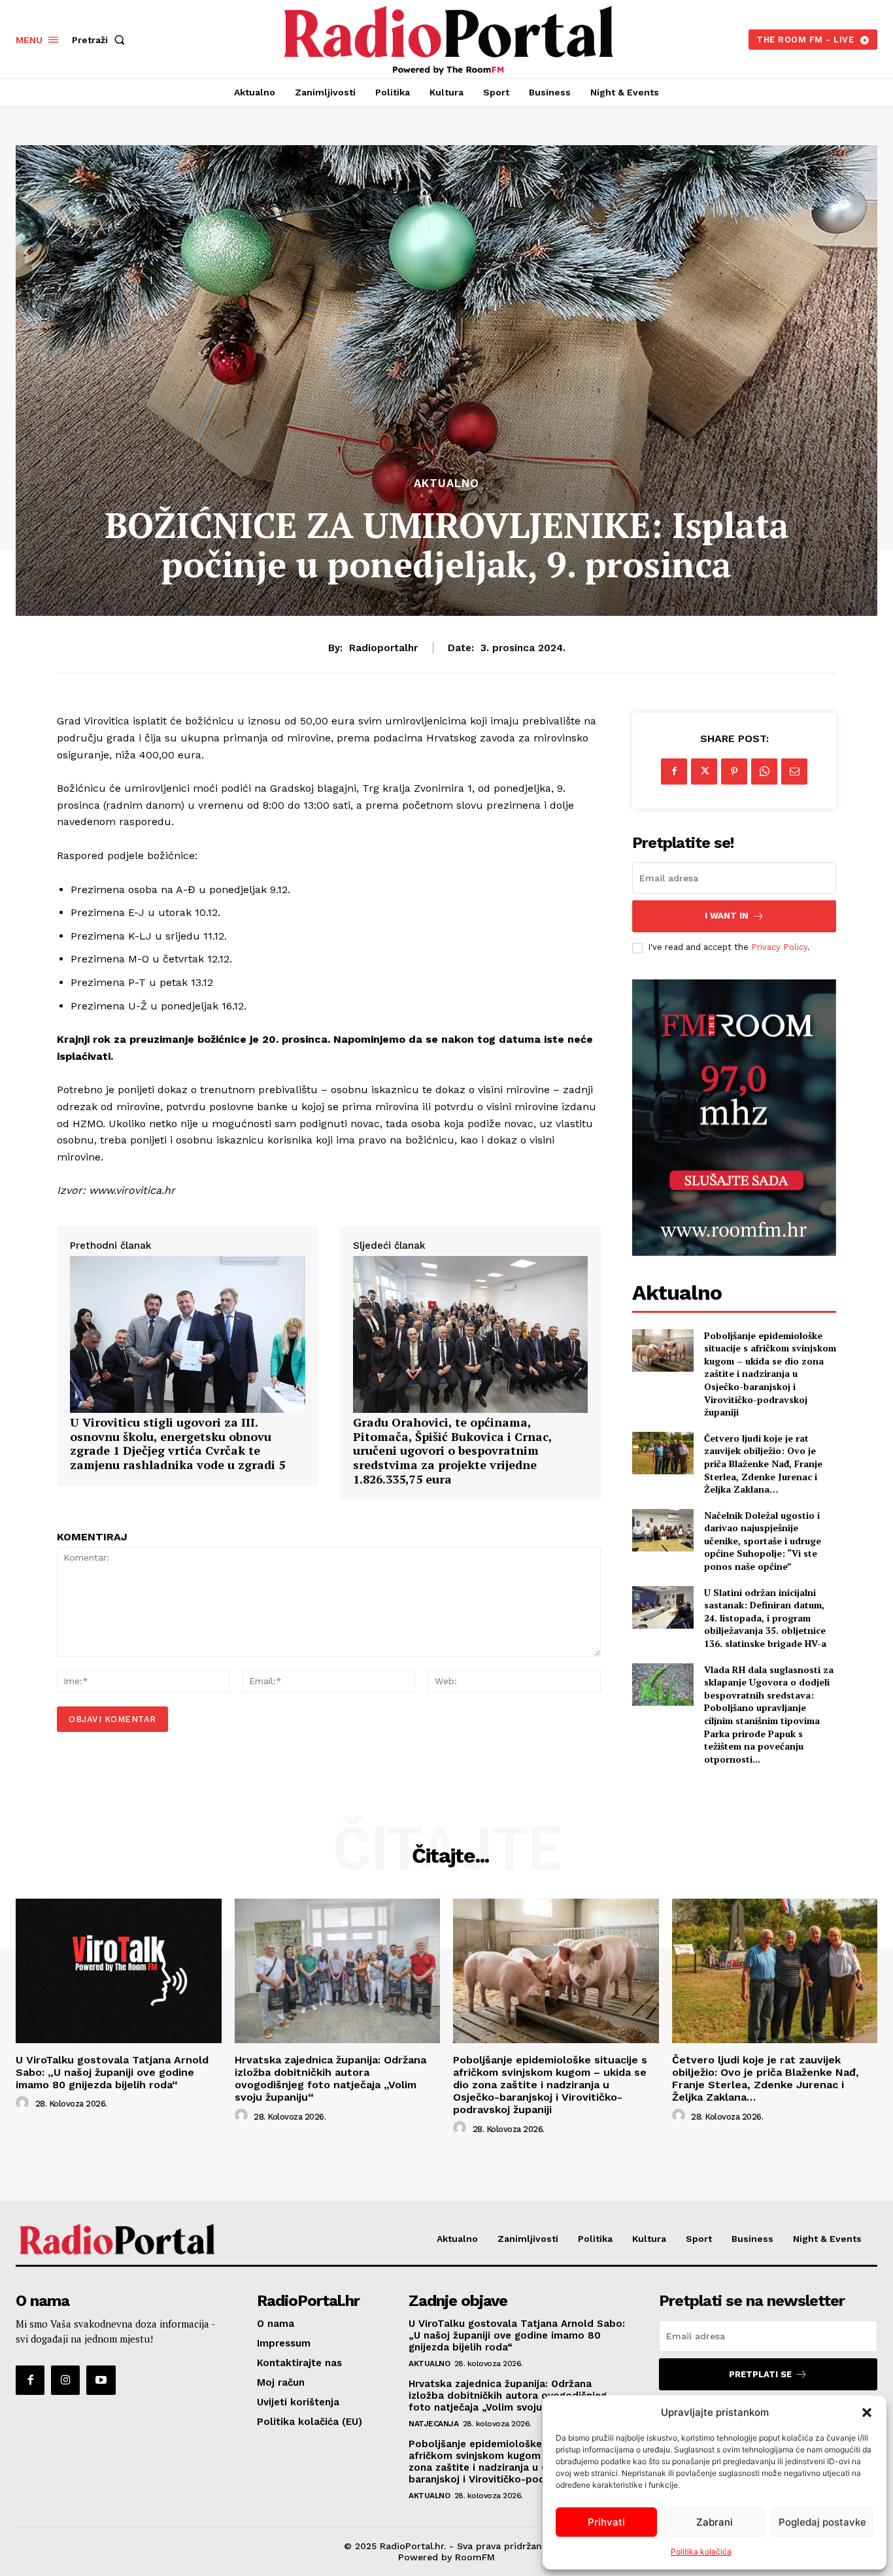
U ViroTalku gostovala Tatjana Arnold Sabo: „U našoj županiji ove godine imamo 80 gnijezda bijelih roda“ (112, 2072)
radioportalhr (383, 648)
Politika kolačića (701, 2551)
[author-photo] (24, 2103)
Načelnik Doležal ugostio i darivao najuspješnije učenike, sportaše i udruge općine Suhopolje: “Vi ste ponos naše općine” (763, 1541)
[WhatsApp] (764, 771)
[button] (867, 2413)
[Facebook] (674, 771)
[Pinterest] (734, 771)
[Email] (794, 771)
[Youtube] (101, 2380)
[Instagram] (65, 2380)
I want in (727, 916)
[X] (704, 771)
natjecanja (433, 2424)
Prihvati (606, 2522)
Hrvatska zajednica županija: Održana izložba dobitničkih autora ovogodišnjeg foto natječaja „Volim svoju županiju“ (330, 2079)
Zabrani (715, 2522)
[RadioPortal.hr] (448, 38)
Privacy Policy (779, 947)
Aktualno (446, 483)
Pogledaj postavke (822, 2522)
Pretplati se (760, 2374)
